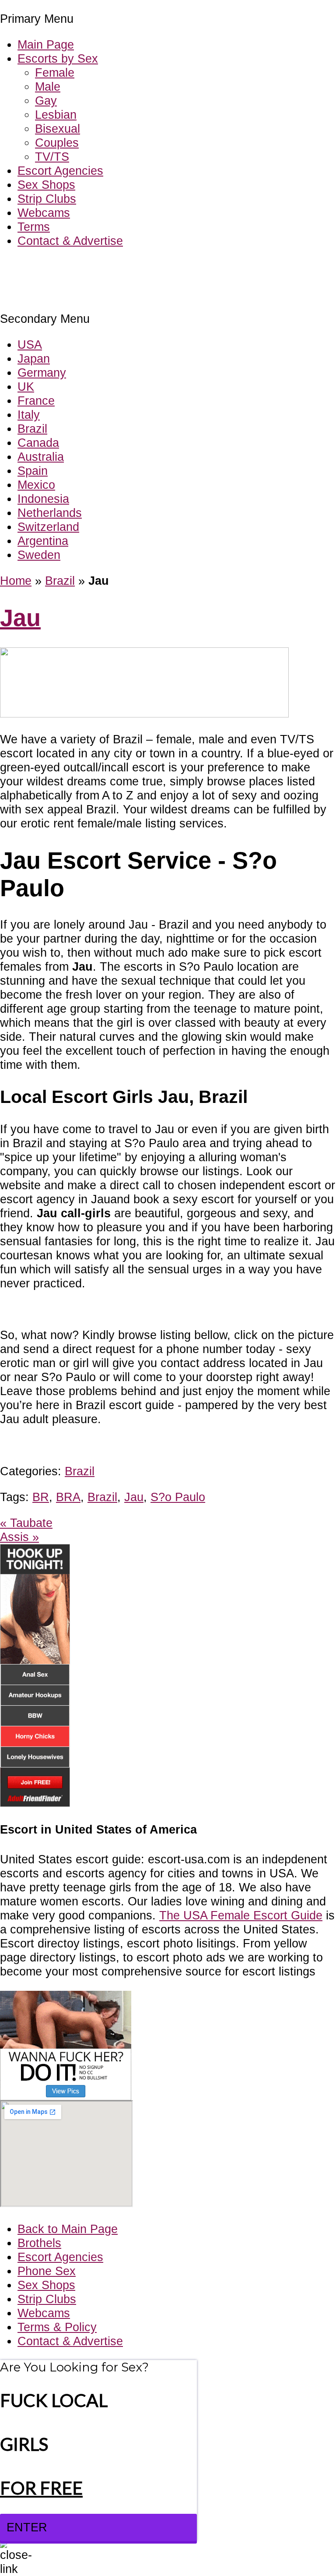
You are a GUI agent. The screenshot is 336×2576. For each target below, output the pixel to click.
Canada (38, 443)
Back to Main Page (68, 2229)
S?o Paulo (178, 1497)
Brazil (32, 429)
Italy (29, 415)
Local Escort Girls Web (61, 267)
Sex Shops (46, 185)
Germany (42, 373)
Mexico (36, 485)
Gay (46, 101)
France (36, 401)
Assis (19, 1537)
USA (30, 345)
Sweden (39, 555)
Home (16, 581)
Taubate (26, 1523)
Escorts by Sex (58, 58)
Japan (34, 359)
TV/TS (52, 157)
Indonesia (43, 499)
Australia (41, 457)
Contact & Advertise (70, 241)
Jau (20, 618)
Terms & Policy (57, 2327)
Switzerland (48, 527)
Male (48, 87)
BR (41, 1497)
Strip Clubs (47, 199)
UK (26, 387)
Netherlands (50, 513)
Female (55, 72)
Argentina (43, 541)
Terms (34, 227)
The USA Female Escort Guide (241, 1915)
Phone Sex (47, 2271)
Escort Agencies (60, 171)
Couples (57, 143)
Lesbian (56, 115)
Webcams (44, 213)
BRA (68, 1497)
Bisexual (58, 129)
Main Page (46, 44)
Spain (33, 471)
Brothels (39, 2243)
